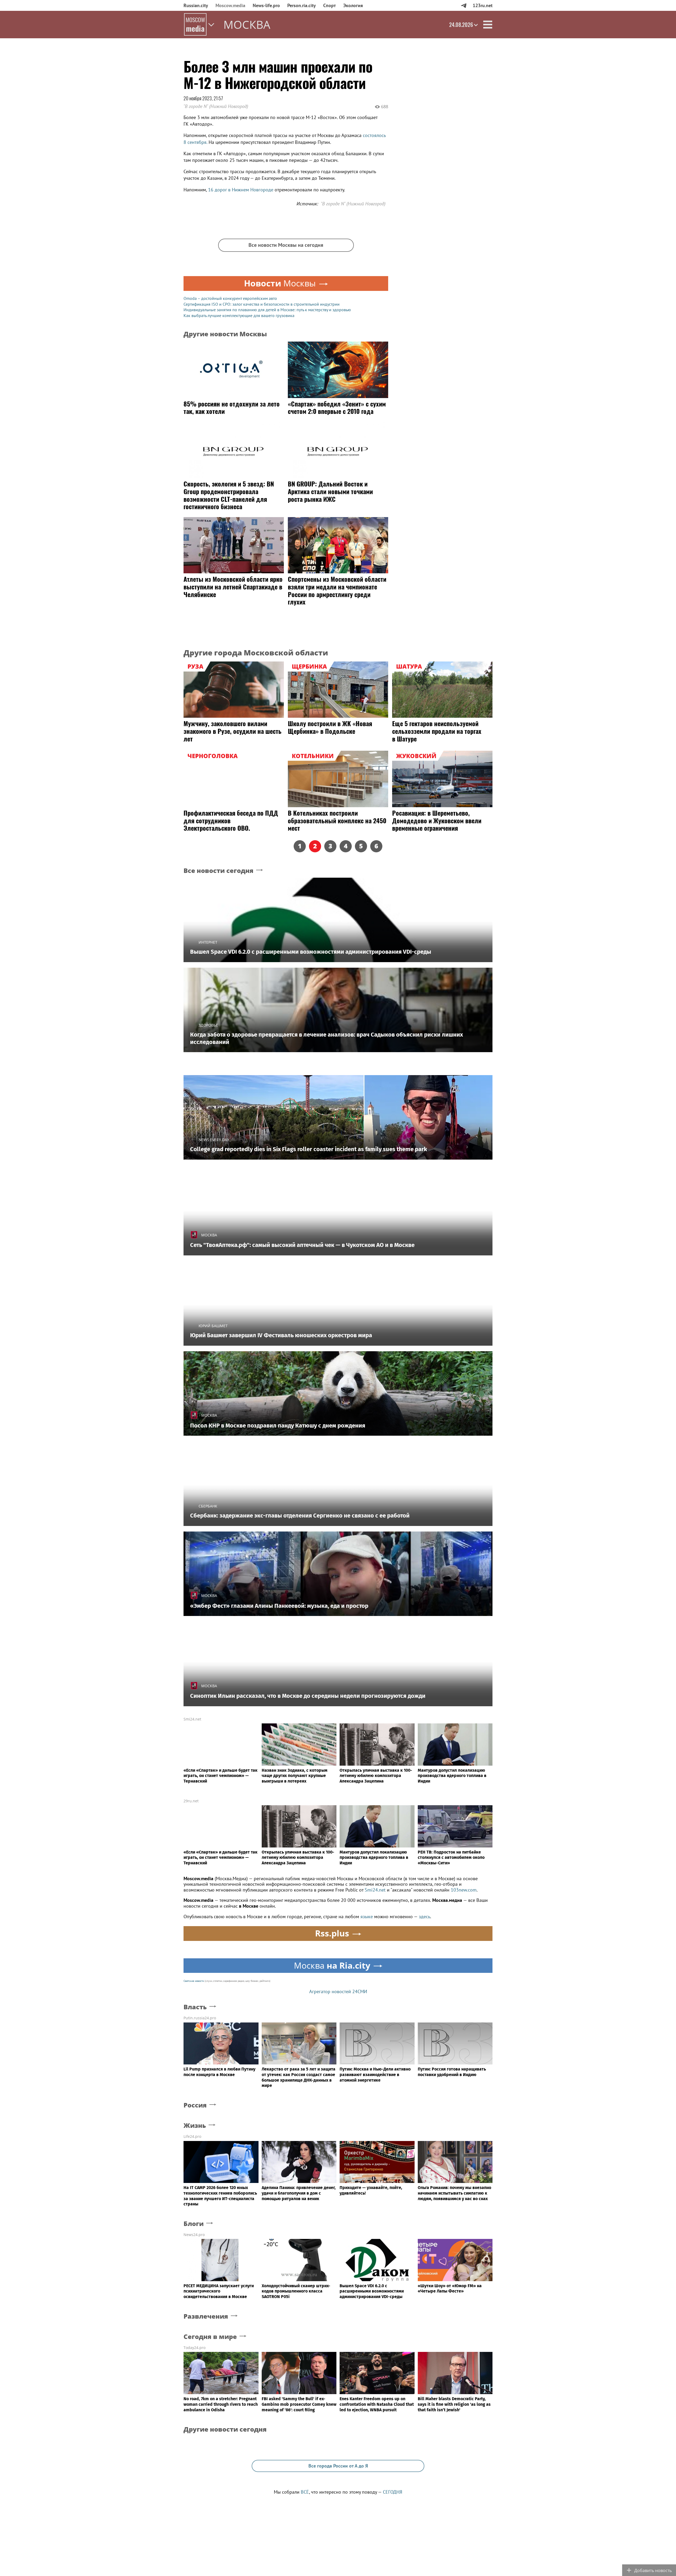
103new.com (464, 1890)
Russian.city (196, 5)
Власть (195, 2007)
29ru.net (191, 1801)
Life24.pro (192, 2136)
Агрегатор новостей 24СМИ (338, 1991)
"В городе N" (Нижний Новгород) (216, 106)
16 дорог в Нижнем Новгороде (241, 190)
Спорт (330, 5)
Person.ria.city (302, 5)
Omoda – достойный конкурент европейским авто (230, 298)
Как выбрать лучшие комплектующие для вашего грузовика (239, 315)
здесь (424, 1916)
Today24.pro (194, 2348)
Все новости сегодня (219, 871)
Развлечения (206, 2316)
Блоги (194, 2224)
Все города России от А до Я (338, 2466)
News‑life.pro (266, 5)
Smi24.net (192, 1719)
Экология (353, 5)
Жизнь (195, 2126)
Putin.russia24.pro (200, 2018)
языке (367, 1916)
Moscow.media (230, 5)
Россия (195, 2105)
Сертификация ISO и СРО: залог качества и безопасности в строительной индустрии (262, 304)
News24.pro (194, 2235)
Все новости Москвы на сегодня (286, 245)
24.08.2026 (461, 25)
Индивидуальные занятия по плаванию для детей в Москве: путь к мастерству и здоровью (267, 310)
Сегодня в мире (210, 2337)
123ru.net (483, 5)
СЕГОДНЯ (393, 2492)
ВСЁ (305, 2492)
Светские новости (194, 1981)
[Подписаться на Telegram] (464, 5)
